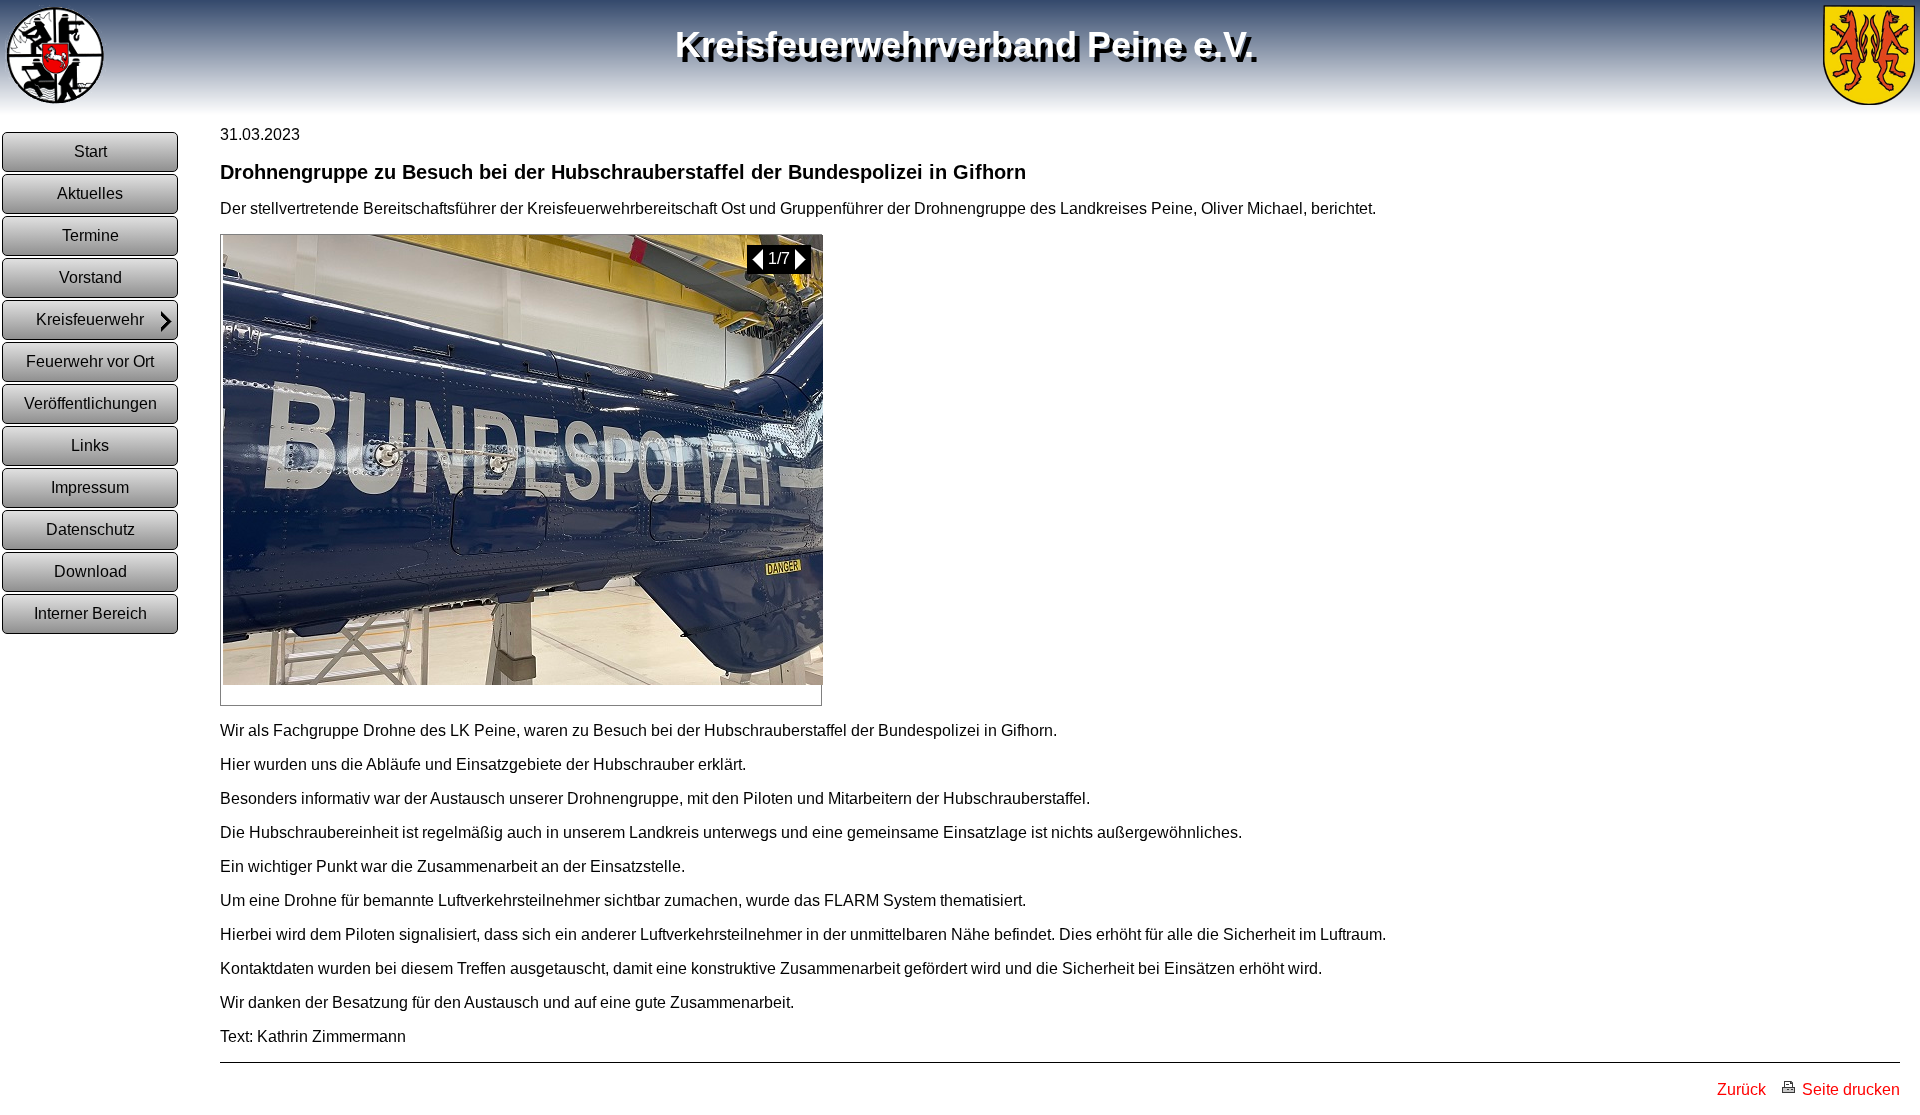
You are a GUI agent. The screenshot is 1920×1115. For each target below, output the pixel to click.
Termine (90, 235)
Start (90, 151)
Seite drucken (1849, 1089)
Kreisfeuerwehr (90, 319)
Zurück (1741, 1089)
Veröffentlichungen (90, 403)
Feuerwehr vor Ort (90, 361)
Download (90, 571)
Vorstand (90, 277)
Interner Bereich (90, 613)
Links (90, 445)
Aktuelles (90, 193)
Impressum (90, 487)
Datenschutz (90, 529)
